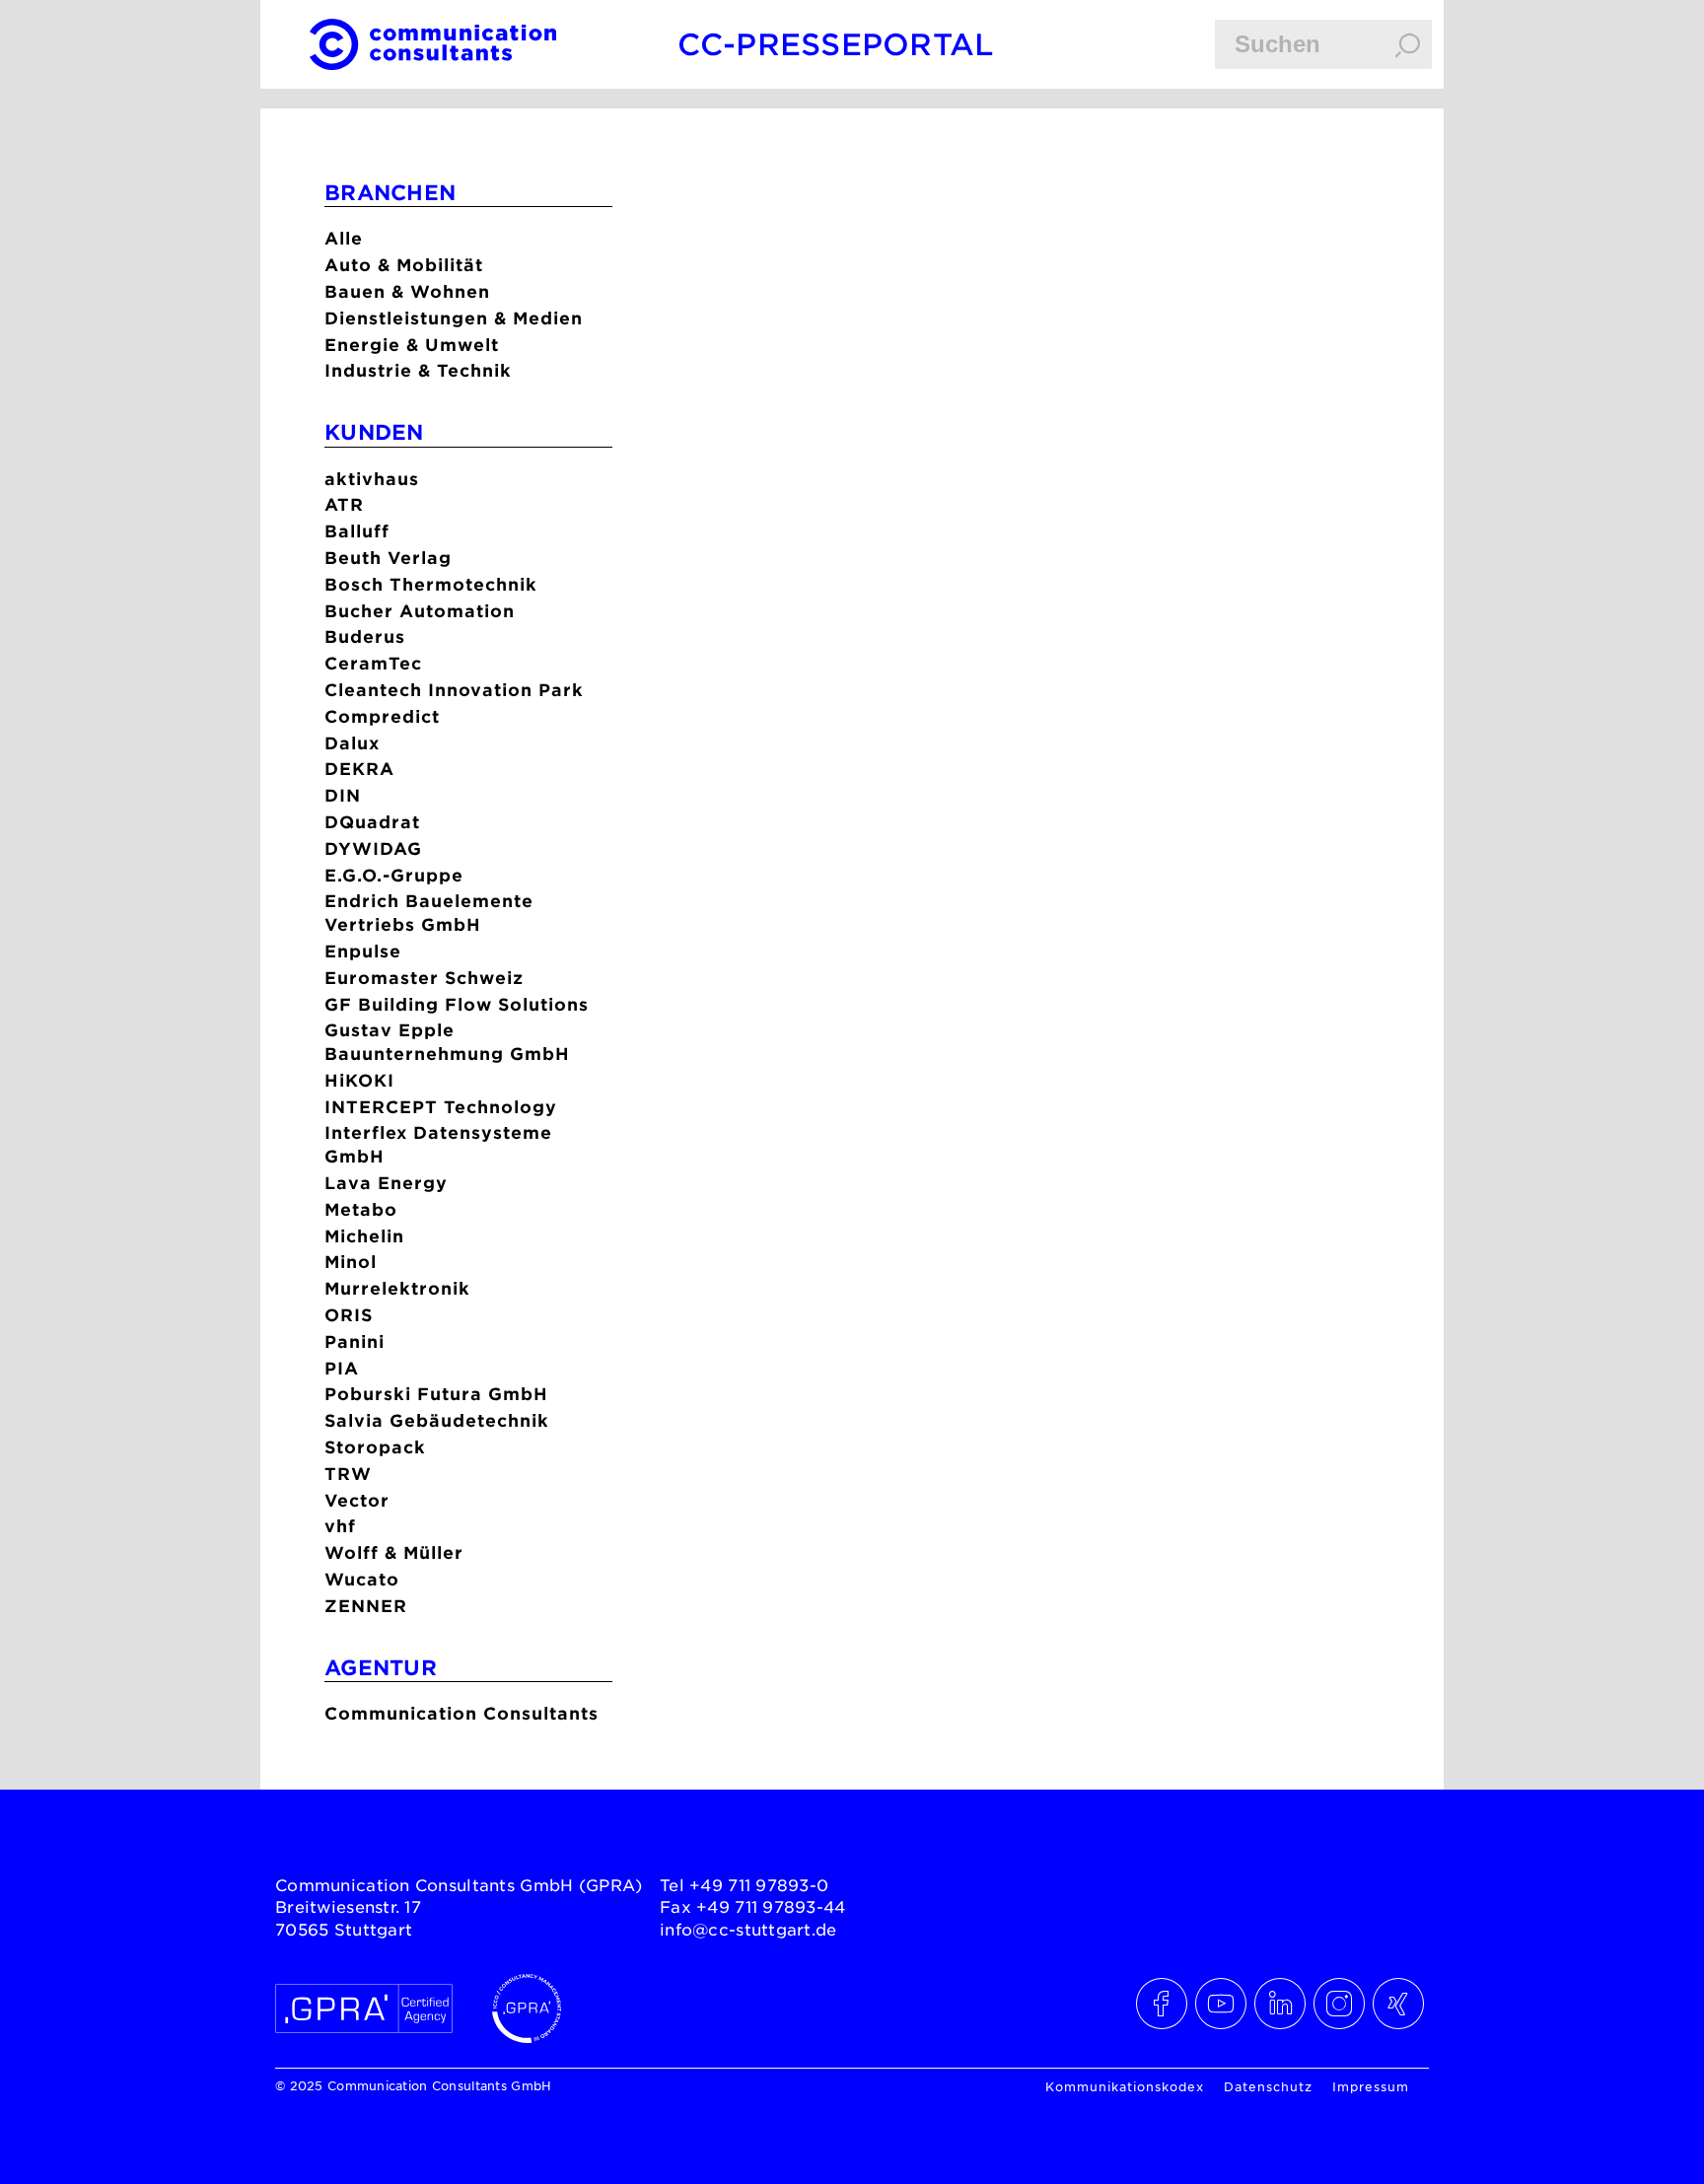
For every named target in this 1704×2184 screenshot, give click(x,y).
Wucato (362, 1579)
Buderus (365, 636)
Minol (351, 1262)
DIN (343, 795)
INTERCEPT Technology (441, 1107)
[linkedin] (1281, 2004)
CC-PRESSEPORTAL (836, 44)
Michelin (364, 1236)
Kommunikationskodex (1125, 2086)
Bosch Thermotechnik (431, 584)
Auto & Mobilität (404, 265)
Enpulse (363, 951)
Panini (355, 1341)
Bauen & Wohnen (407, 291)
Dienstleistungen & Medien (454, 318)
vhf (340, 1526)
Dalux (352, 743)
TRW (348, 1474)
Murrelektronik (397, 1288)
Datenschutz (1268, 2086)
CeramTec (373, 663)
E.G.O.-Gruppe (394, 875)
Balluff (357, 531)
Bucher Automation (420, 611)
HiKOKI (359, 1080)
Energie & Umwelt (412, 345)
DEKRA (359, 769)
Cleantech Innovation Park (454, 690)
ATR (344, 504)
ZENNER (366, 1606)
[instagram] (1340, 2004)
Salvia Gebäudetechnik (437, 1420)
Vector (357, 1500)
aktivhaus (372, 479)
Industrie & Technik (418, 370)
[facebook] (1163, 2004)
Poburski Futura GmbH (436, 1394)
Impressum (1371, 2086)
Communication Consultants (461, 1713)
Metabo (361, 1209)
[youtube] (1222, 2004)
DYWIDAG (373, 848)
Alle (344, 238)
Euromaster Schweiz (424, 978)
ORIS (349, 1315)
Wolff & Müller (394, 1552)
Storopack (375, 1447)
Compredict (382, 716)
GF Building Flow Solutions (457, 1004)
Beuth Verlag (388, 558)
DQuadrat (372, 822)
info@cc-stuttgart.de (748, 1929)
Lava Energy (386, 1183)
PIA (342, 1368)
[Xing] (1399, 2004)
